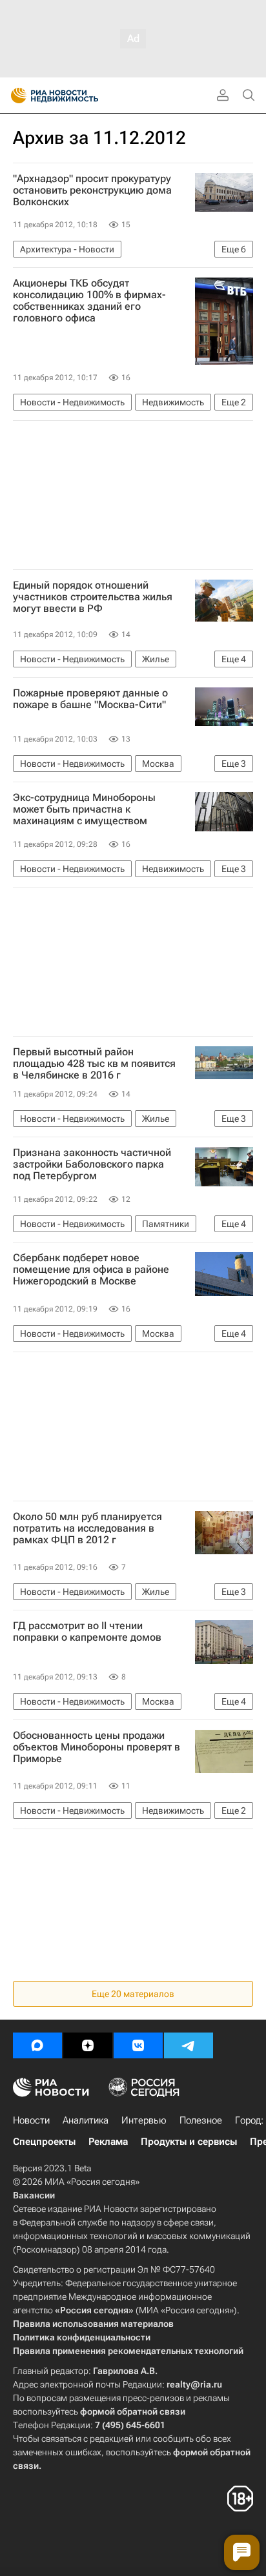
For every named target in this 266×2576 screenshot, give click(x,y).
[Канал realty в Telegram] (189, 2045)
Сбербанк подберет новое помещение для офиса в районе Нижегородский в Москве (91, 1270)
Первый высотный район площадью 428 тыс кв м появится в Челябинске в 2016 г (94, 1064)
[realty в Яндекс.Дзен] (88, 2045)
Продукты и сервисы (189, 2142)
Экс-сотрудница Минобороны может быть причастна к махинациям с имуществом (84, 809)
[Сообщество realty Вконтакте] (138, 2045)
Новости (31, 2120)
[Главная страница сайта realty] (77, 96)
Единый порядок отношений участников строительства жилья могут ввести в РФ (93, 597)
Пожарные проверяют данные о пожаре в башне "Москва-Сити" (90, 699)
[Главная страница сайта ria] (15, 96)
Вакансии (34, 2195)
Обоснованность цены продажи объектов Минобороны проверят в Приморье (97, 1747)
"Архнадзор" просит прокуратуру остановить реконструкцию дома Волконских (92, 190)
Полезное (201, 2120)
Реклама (108, 2142)
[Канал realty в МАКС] (37, 2045)
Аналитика (86, 2120)
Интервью (144, 2120)
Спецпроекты (44, 2142)
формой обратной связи (133, 2411)
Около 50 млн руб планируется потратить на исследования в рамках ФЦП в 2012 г (87, 1528)
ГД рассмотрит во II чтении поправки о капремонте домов (87, 1632)
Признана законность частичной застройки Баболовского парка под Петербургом (92, 1164)
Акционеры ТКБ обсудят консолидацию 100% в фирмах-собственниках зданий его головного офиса (89, 301)
